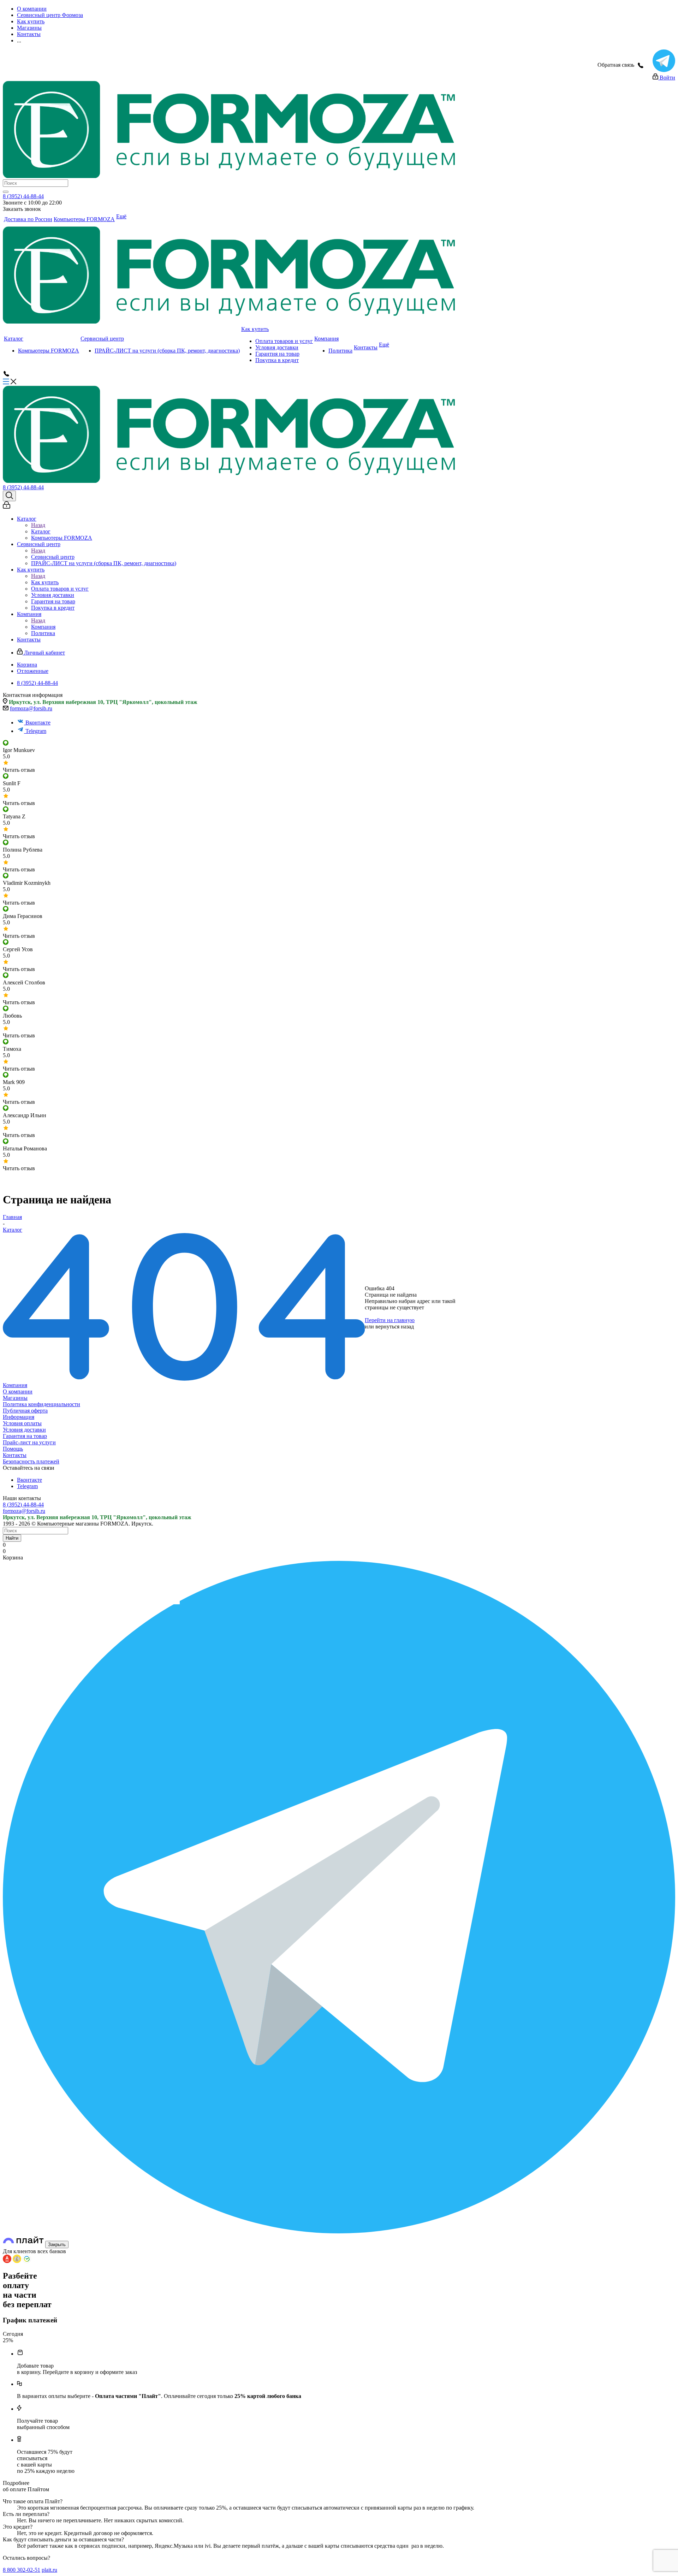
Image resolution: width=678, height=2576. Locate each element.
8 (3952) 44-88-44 (23, 196)
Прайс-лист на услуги (29, 1442)
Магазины (15, 1398)
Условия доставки (24, 1430)
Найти (12, 1538)
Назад (38, 525)
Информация (19, 1417)
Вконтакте (38, 723)
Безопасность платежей (31, 1461)
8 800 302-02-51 (22, 2570)
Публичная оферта (25, 1411)
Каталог (41, 531)
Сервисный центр (53, 557)
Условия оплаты (22, 1423)
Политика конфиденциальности (41, 1404)
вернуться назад (395, 1327)
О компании (18, 1391)
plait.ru (49, 2570)
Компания (43, 627)
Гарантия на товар (25, 1436)
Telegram (36, 731)
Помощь (13, 1449)
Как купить (45, 582)
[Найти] (6, 192)
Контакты (15, 1455)
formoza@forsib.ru (31, 708)
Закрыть (57, 2245)
